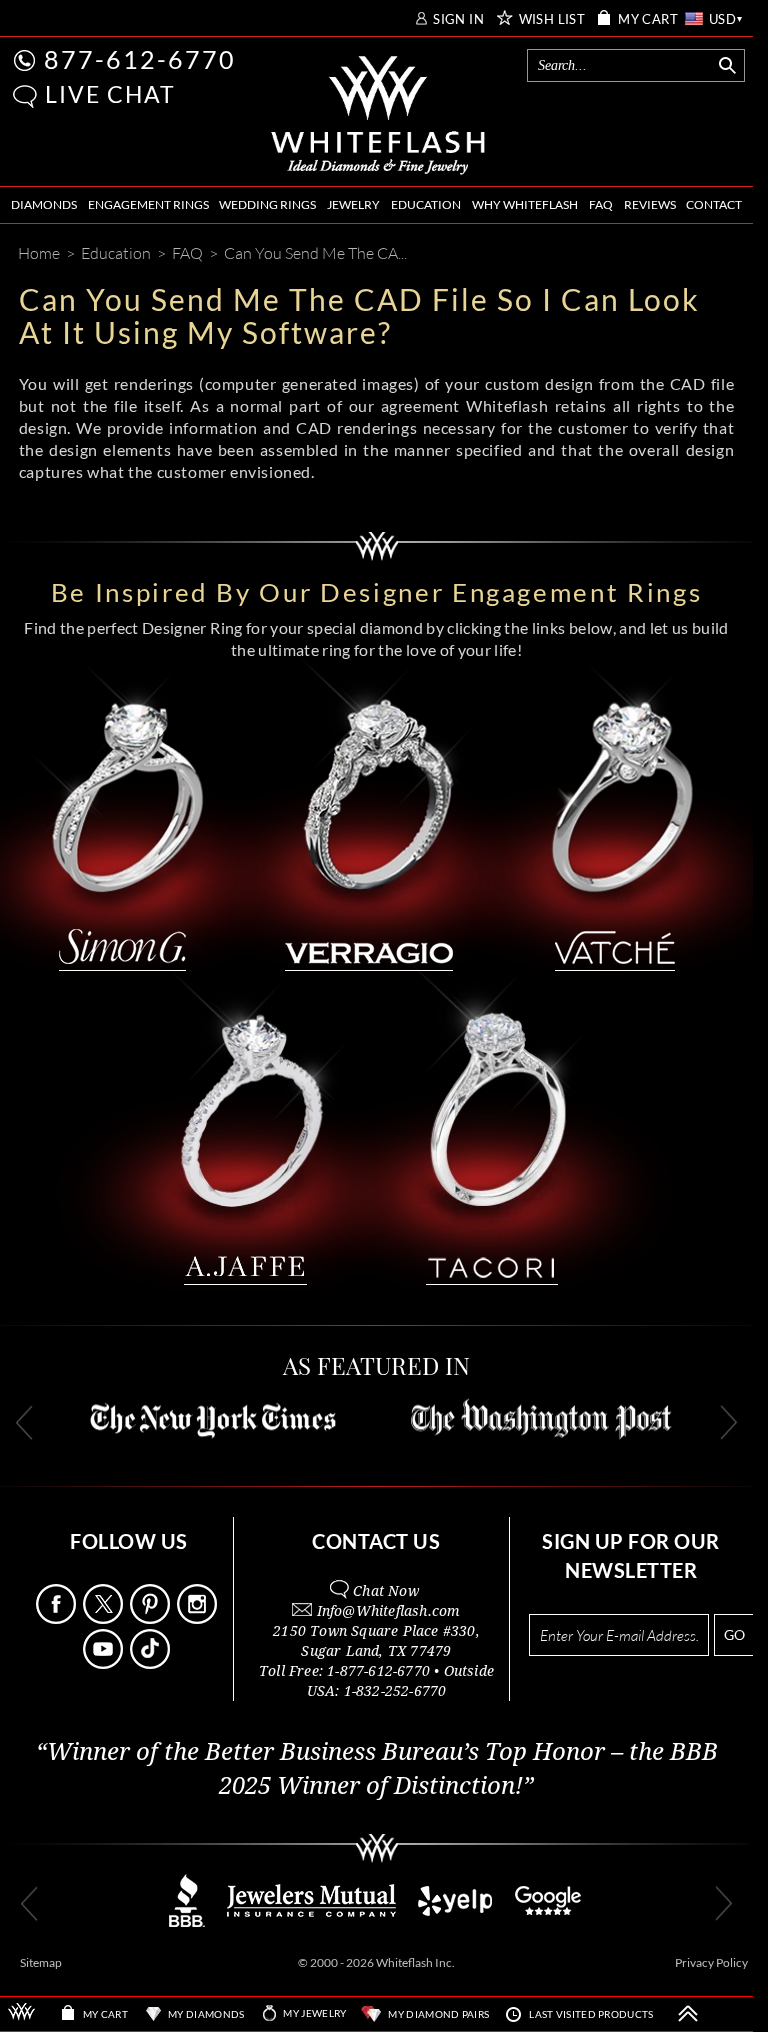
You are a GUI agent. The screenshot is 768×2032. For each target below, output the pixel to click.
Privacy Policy (711, 1962)
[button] (25, 96)
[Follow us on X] (105, 1618)
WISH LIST (552, 19)
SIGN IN (458, 19)
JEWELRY (353, 204)
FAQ (601, 204)
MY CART (648, 19)
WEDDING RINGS (267, 204)
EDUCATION (426, 204)
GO (734, 1634)
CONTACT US (376, 1541)
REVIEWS (650, 204)
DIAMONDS (44, 204)
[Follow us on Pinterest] (152, 1618)
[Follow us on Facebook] (58, 1618)
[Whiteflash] (378, 116)
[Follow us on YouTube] (105, 1663)
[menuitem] (44, 205)
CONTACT (714, 204)
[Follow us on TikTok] (152, 1663)
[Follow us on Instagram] (199, 1618)
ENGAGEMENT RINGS (148, 204)
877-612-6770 (140, 59)
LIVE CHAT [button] (110, 94)
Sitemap (41, 1962)
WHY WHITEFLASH (525, 204)
